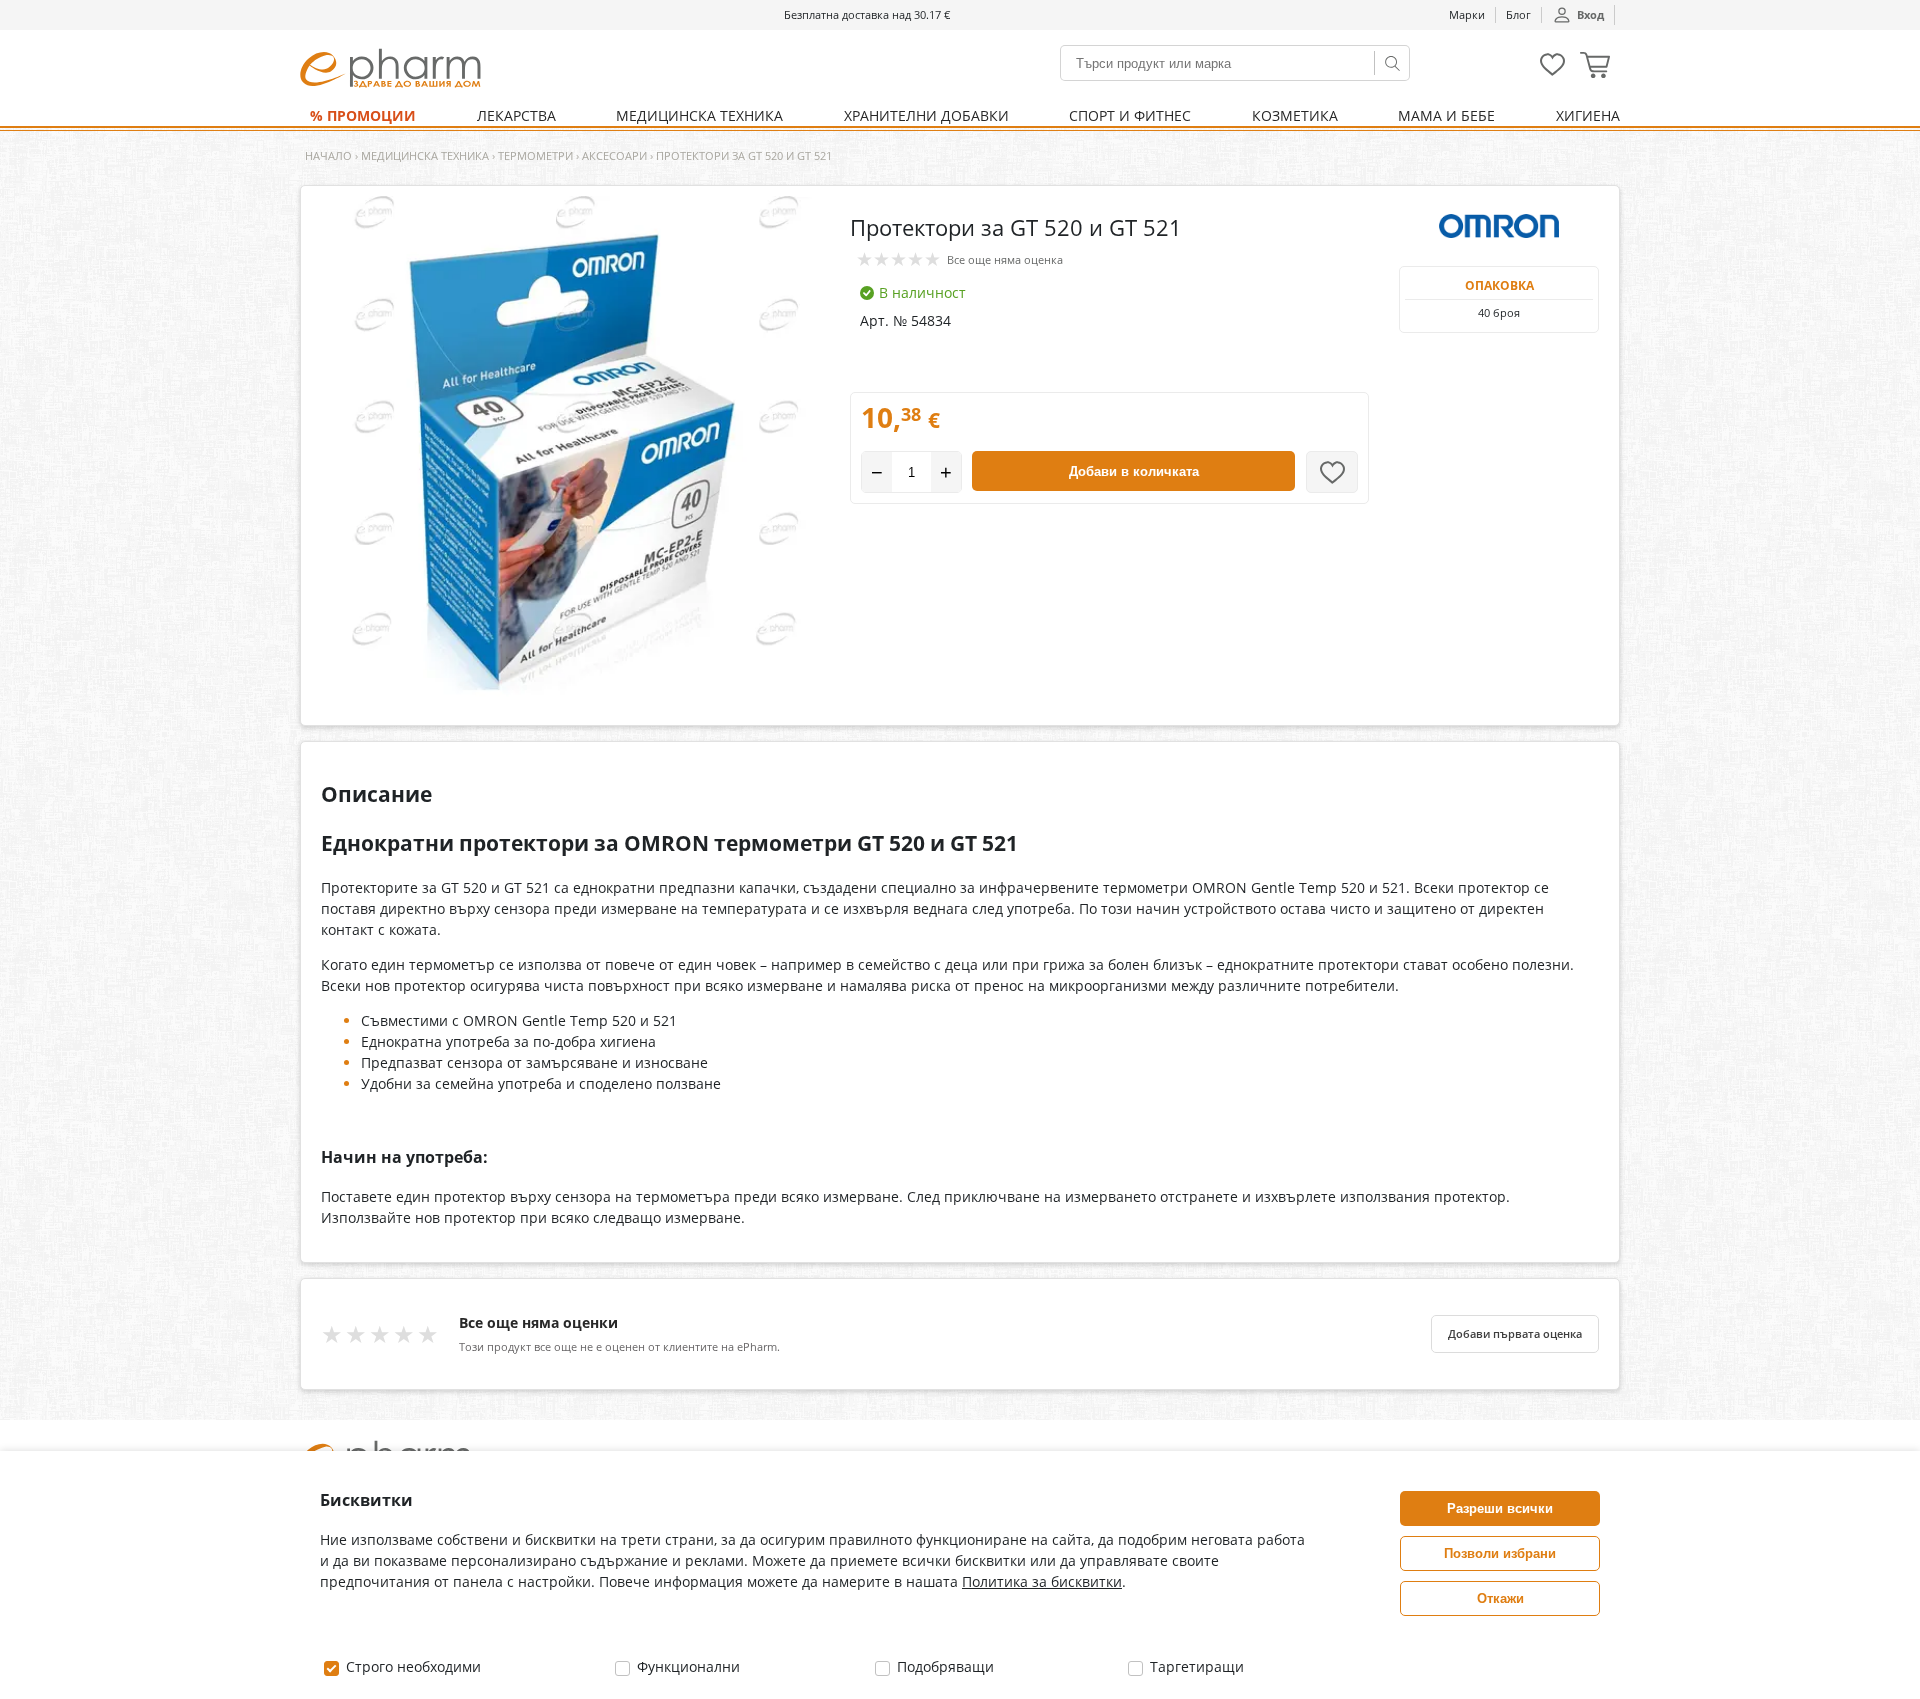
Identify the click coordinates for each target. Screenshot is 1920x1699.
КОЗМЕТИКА (1295, 115)
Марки (1467, 14)
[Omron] (1499, 226)
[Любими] (1552, 71)
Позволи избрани (1500, 1553)
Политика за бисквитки (1042, 1581)
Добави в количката (1134, 471)
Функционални (686, 1666)
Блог (1518, 14)
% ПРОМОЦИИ (363, 115)
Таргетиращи (1195, 1666)
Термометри (535, 155)
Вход (1590, 14)
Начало (328, 155)
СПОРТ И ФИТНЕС (1130, 115)
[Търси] (1392, 63)
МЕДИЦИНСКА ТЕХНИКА (699, 115)
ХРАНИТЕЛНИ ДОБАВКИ (926, 115)
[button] (1595, 67)
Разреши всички (1500, 1508)
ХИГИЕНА (1588, 115)
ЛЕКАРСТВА (516, 115)
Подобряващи (943, 1666)
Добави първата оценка (1515, 1334)
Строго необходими (411, 1666)
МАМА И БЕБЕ (1446, 115)
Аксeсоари (614, 155)
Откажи (1500, 1598)
